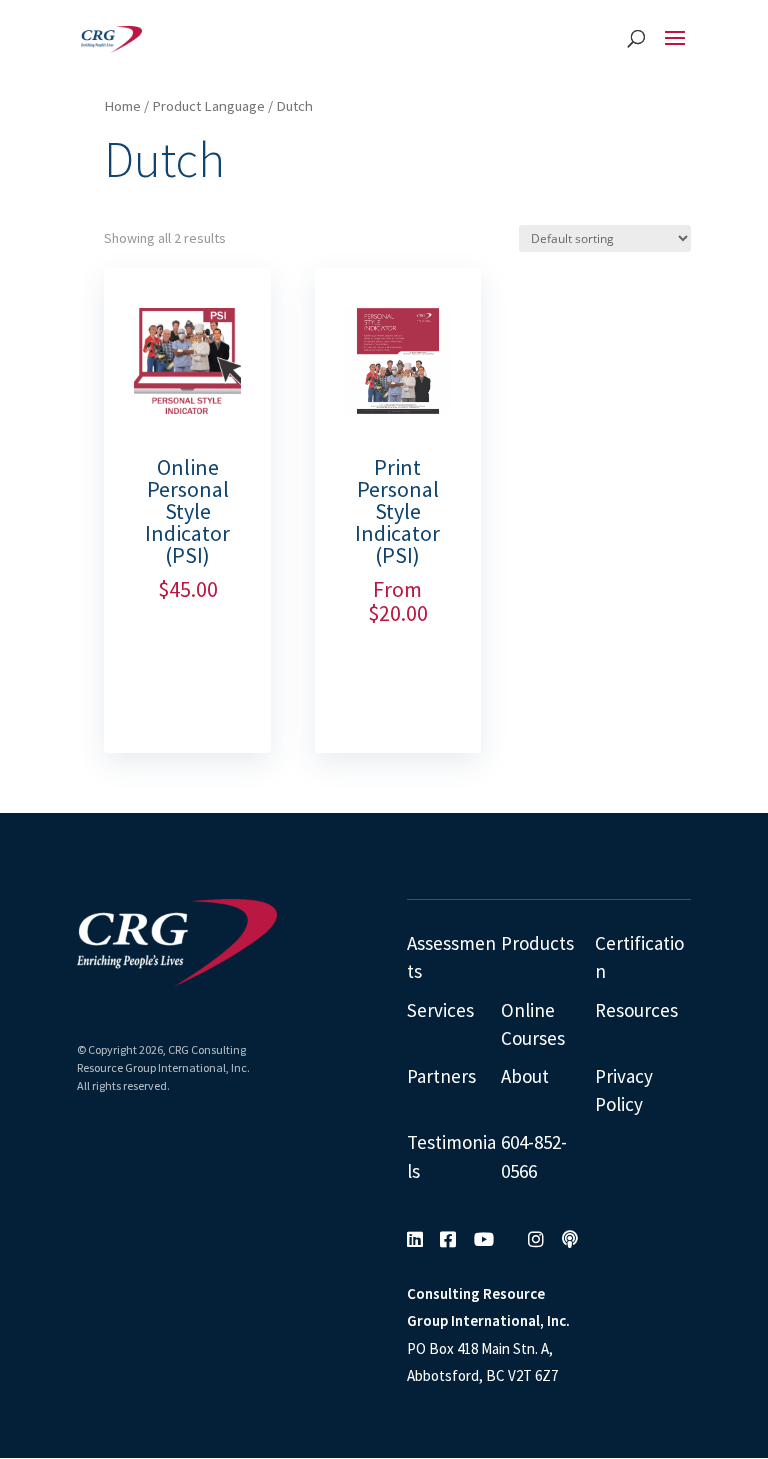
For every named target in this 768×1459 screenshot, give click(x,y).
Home (122, 106)
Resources (636, 1010)
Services (440, 1010)
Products (537, 943)
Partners (441, 1076)
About (525, 1076)
